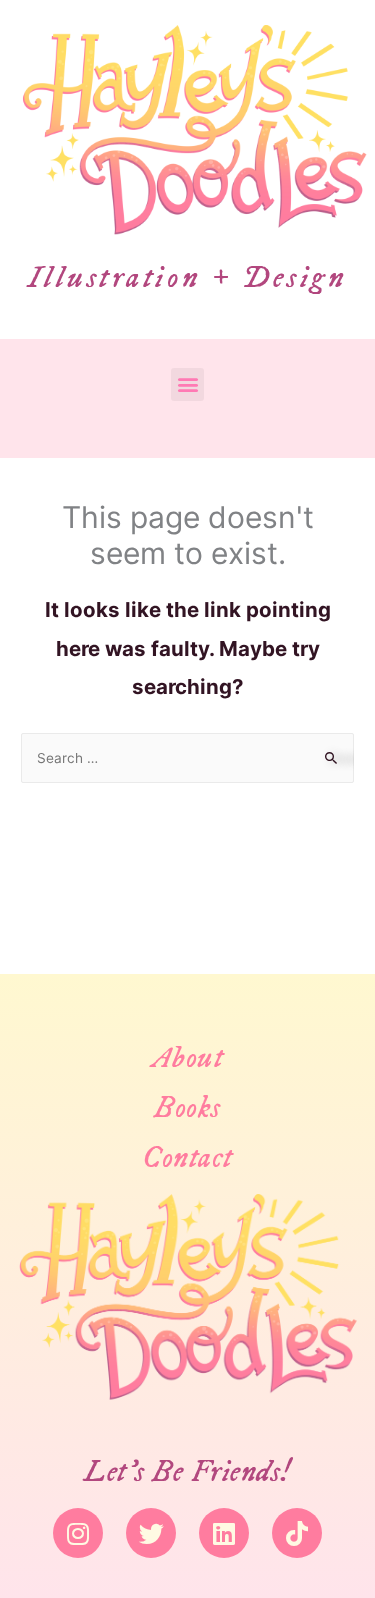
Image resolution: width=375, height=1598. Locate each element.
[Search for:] (187, 758)
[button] (187, 384)
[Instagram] (78, 1533)
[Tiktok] (297, 1533)
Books (187, 1108)
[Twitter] (151, 1533)
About (188, 1058)
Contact (187, 1158)
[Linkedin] (224, 1533)
